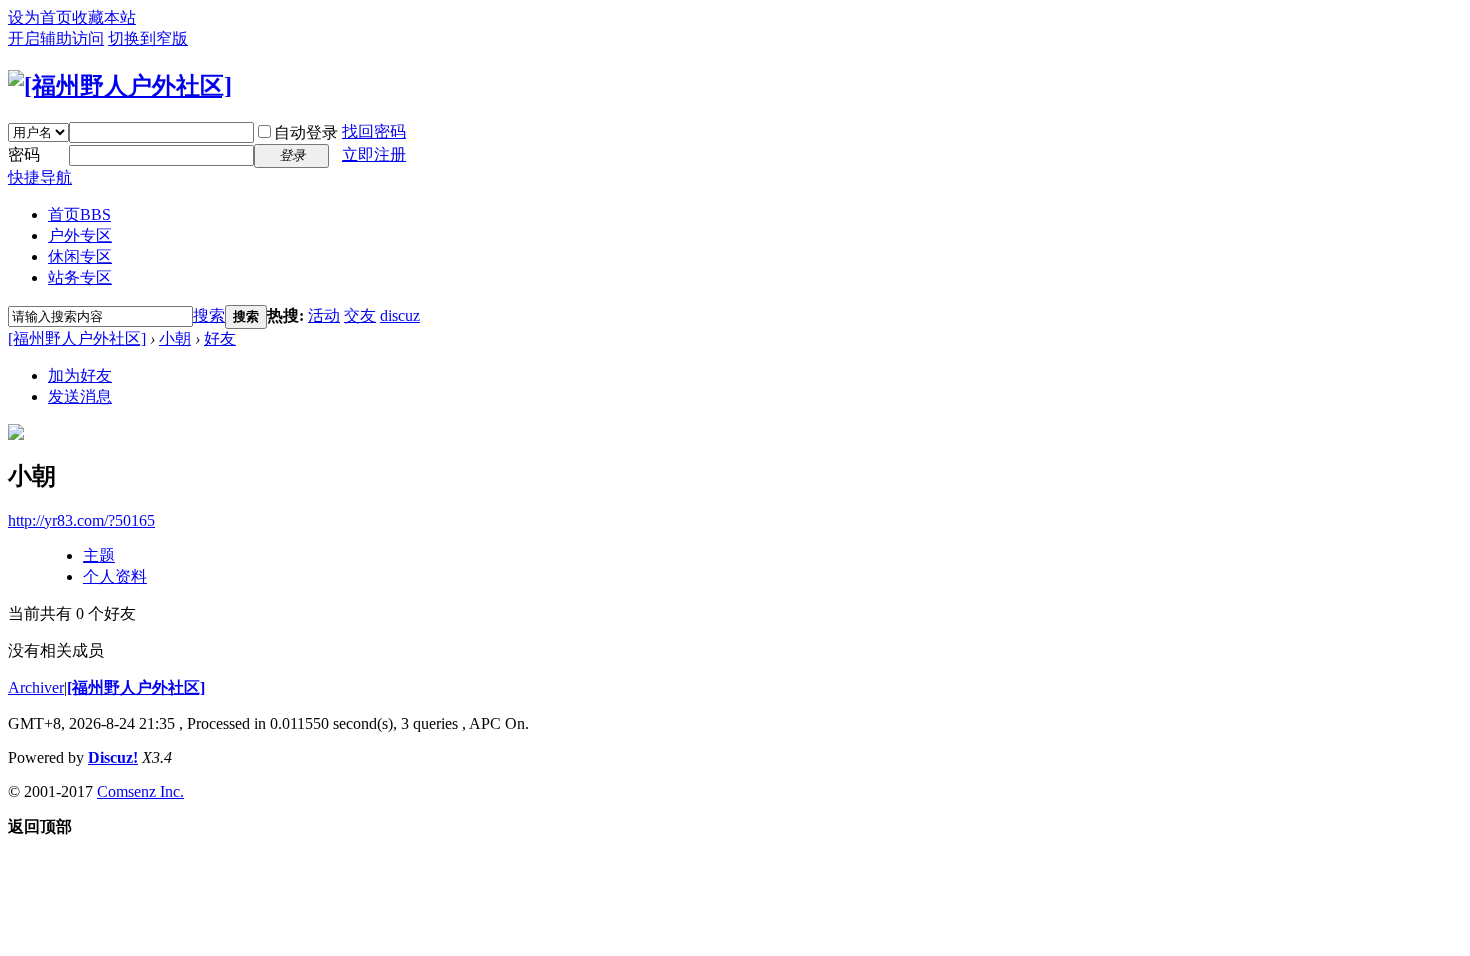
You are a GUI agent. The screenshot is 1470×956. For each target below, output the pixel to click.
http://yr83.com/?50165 (81, 520)
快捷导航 (40, 177)
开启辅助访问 (56, 38)
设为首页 (40, 17)
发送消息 (80, 396)
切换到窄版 (148, 38)
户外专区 (80, 235)
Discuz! (113, 757)
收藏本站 (104, 17)
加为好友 (80, 375)
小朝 (175, 338)
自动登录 (306, 132)
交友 (360, 315)
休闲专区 (80, 256)
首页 (79, 214)
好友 (220, 338)
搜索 (209, 315)
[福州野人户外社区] (77, 338)
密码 (24, 154)
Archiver (36, 687)
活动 (324, 315)
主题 (99, 555)
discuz (400, 315)
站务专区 (80, 277)
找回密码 (374, 131)
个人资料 (115, 576)
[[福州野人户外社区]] (120, 86)
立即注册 (374, 154)
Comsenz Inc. (140, 791)
